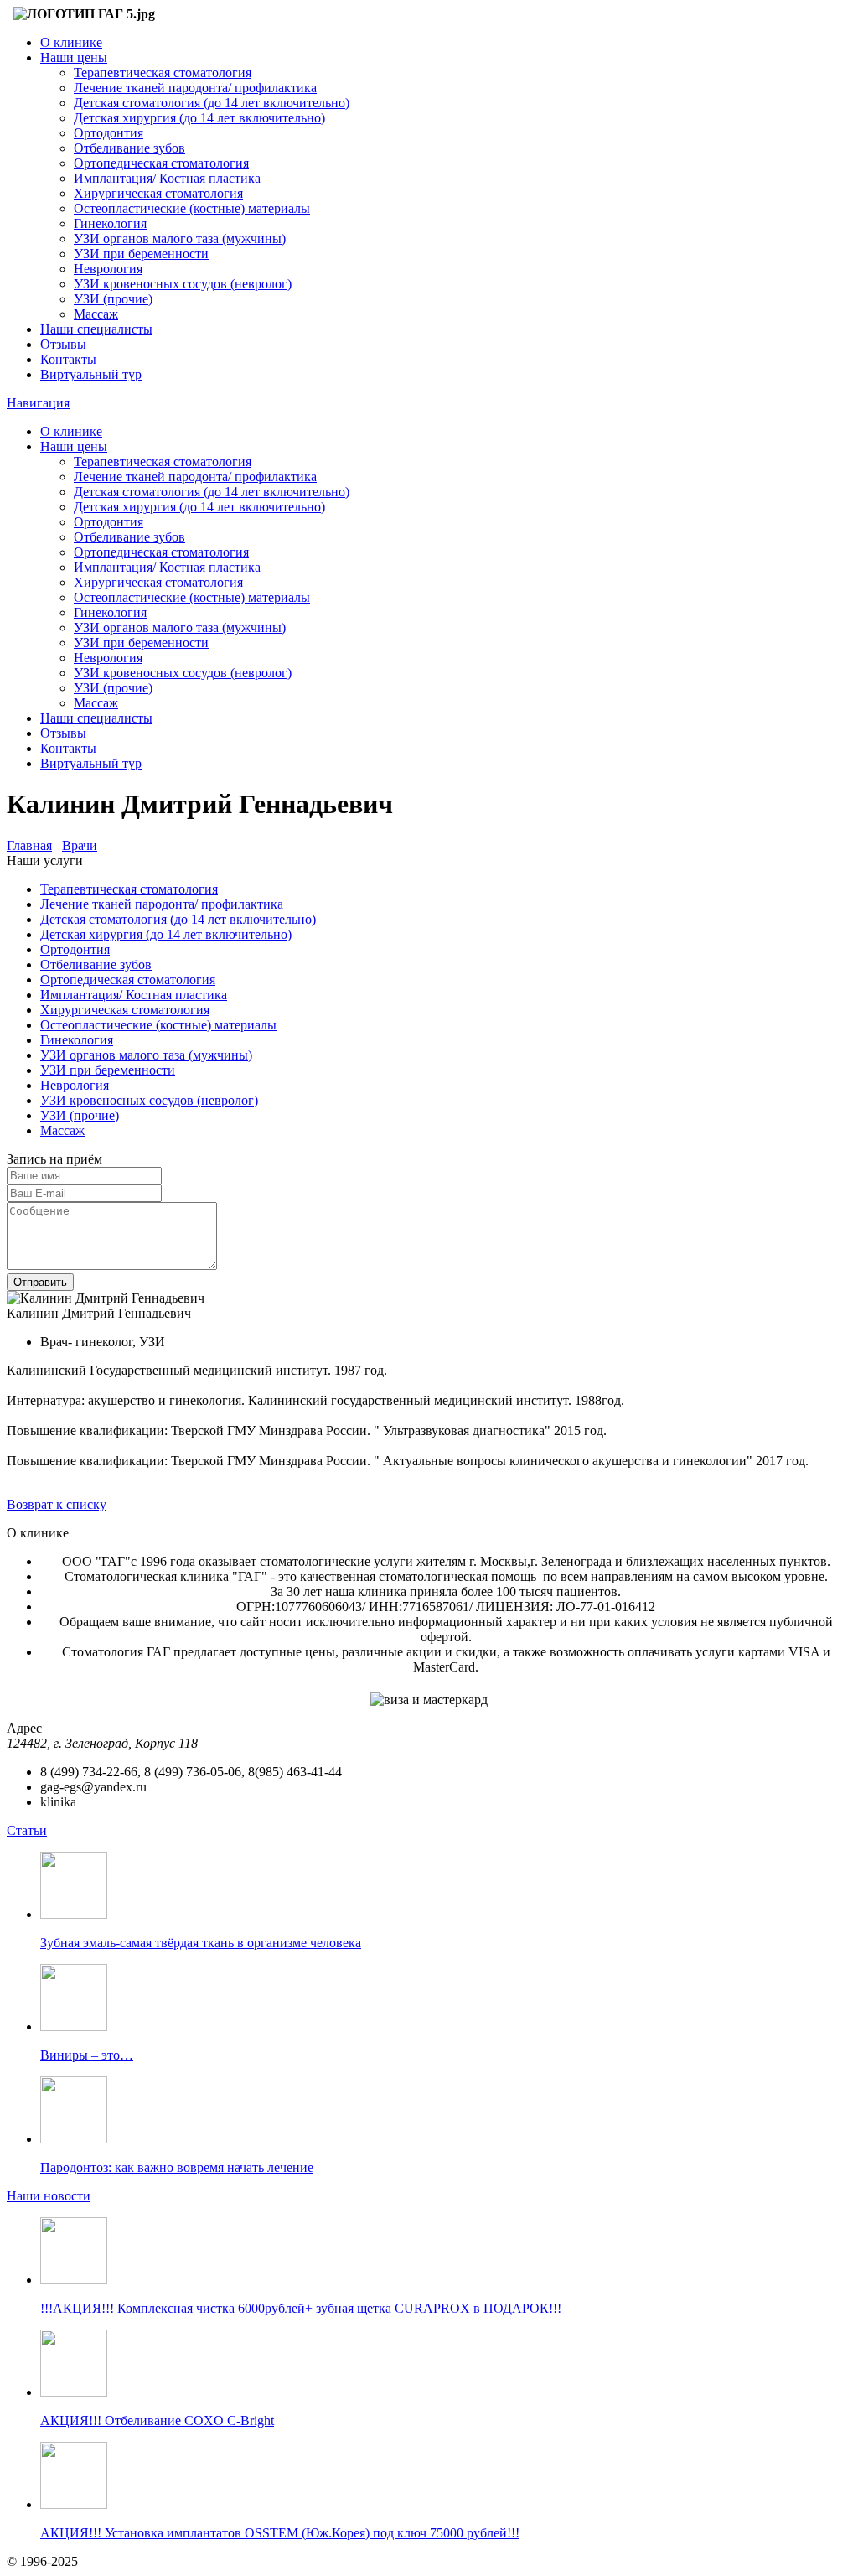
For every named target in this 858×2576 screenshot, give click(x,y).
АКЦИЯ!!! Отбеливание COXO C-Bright (157, 2421)
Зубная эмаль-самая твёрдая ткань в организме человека (201, 1943)
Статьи (27, 1830)
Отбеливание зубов (129, 148)
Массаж (96, 314)
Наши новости (49, 2196)
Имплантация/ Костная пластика (167, 178)
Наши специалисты (96, 329)
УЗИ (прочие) (113, 299)
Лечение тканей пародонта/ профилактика (195, 88)
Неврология (108, 269)
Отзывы (63, 344)
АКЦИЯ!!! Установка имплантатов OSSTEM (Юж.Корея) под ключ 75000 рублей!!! (280, 2533)
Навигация (38, 403)
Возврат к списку (57, 1504)
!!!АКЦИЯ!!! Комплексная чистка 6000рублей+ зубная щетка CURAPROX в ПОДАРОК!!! (301, 2308)
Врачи (80, 845)
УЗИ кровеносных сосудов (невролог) (183, 284)
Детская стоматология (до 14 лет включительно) (212, 103)
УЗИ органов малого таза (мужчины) (180, 238)
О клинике (71, 42)
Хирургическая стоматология (158, 193)
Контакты (68, 359)
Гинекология (110, 223)
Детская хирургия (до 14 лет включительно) (199, 118)
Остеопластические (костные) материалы (192, 208)
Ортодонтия (109, 133)
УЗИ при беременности (141, 254)
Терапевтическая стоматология (163, 73)
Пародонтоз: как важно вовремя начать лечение (177, 2167)
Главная (29, 845)
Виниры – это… (87, 2055)
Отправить (40, 1282)
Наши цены (74, 57)
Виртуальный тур (91, 374)
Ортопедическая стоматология (161, 163)
